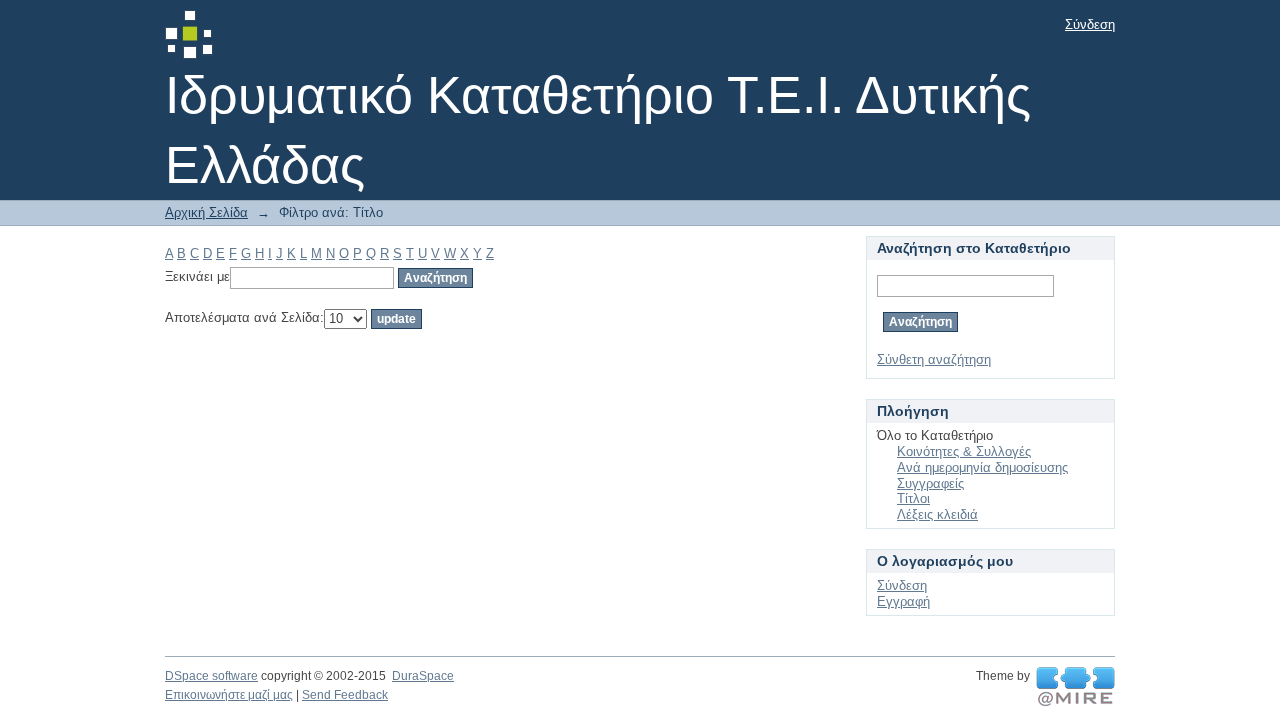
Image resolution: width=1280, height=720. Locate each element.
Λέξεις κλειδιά (937, 514)
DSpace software (211, 676)
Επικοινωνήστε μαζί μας (229, 695)
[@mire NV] (1075, 687)
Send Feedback (345, 695)
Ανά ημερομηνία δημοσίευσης (982, 467)
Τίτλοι (913, 498)
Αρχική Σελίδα (206, 212)
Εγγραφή (903, 601)
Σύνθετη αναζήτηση (934, 359)
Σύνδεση (1090, 24)
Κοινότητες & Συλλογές (964, 451)
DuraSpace (423, 676)
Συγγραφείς (930, 483)
